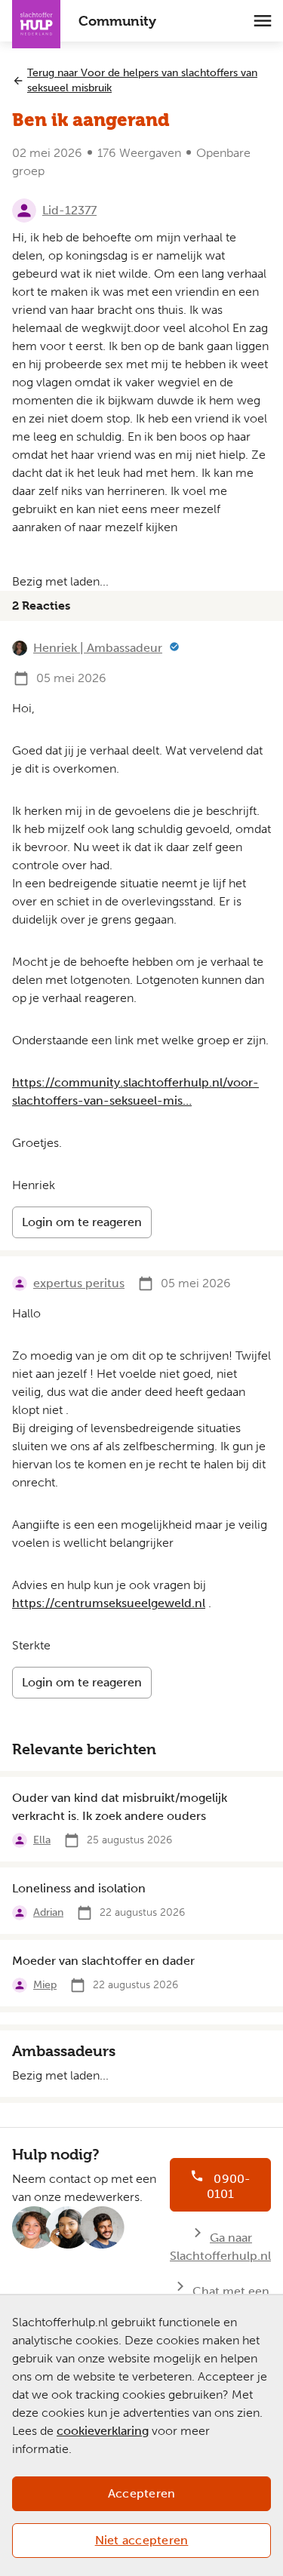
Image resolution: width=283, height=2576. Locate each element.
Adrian (48, 1912)
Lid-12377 (69, 210)
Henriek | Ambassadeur (98, 648)
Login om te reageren (82, 1222)
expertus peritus (79, 1283)
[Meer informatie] (174, 648)
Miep (45, 1985)
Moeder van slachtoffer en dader (103, 1961)
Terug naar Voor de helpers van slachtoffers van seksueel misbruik (142, 80)
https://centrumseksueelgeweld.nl (109, 1603)
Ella (42, 1840)
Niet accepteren (142, 2540)
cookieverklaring (103, 2431)
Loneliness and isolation (79, 1888)
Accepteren (142, 2493)
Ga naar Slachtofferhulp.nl (220, 2247)
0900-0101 (229, 2186)
